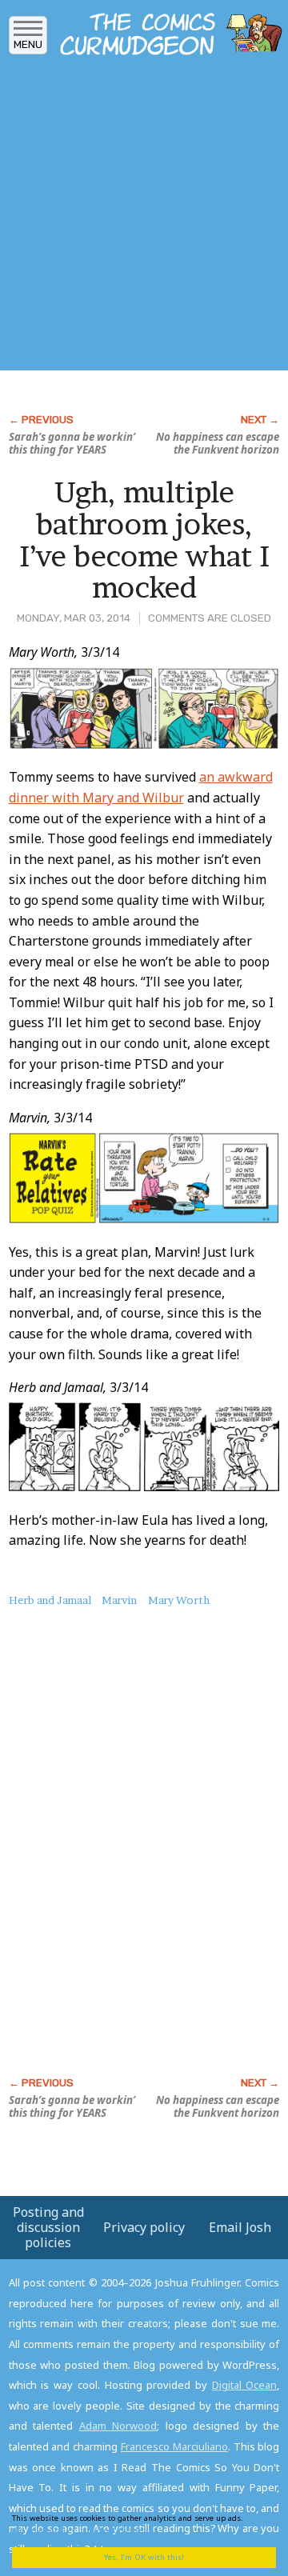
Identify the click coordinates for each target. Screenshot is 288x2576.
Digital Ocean (245, 2385)
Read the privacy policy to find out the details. (138, 2524)
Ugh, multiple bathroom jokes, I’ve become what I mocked (144, 540)
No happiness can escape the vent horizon (218, 443)
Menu (28, 44)
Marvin (119, 1600)
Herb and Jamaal (50, 1600)
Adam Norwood (118, 2426)
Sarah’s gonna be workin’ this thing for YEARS (72, 443)
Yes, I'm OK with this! (144, 2557)
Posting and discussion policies (48, 2227)
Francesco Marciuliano (174, 2446)
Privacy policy (144, 2227)
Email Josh (240, 2227)
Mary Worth (179, 1600)
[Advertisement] (144, 218)
